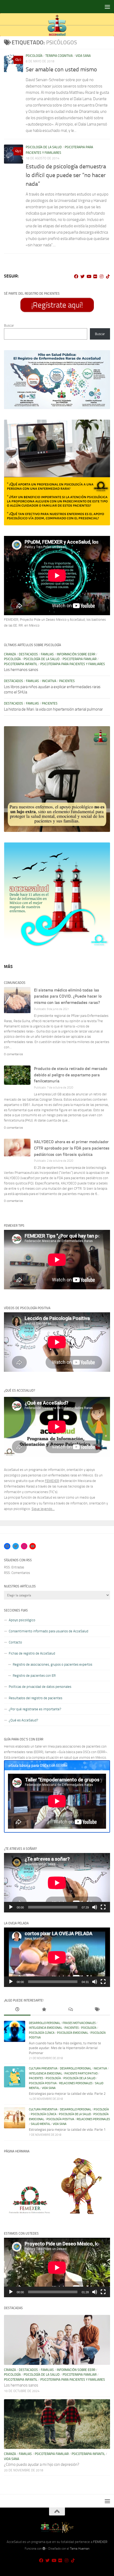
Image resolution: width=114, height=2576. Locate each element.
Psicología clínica (42, 2033)
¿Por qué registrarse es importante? (35, 1709)
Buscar (9, 325)
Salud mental (41, 2124)
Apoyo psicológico (22, 1620)
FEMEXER (52, 1481)
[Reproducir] (11, 1907)
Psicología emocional (73, 2033)
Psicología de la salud (44, 147)
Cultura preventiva (43, 2068)
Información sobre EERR (76, 654)
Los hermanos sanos (21, 670)
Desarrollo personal (45, 2023)
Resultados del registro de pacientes (36, 1698)
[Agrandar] (103, 357)
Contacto (15, 1642)
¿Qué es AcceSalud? (23, 1720)
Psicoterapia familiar (80, 659)
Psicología (34, 56)
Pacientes (67, 681)
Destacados (28, 654)
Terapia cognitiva (59, 56)
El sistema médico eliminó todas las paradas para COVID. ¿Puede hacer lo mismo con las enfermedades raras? (68, 996)
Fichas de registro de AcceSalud (32, 1653)
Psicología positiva (43, 2083)
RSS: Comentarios (17, 1573)
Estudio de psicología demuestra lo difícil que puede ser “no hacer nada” (66, 175)
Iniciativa (49, 681)
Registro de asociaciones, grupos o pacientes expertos (52, 1664)
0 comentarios (14, 1054)
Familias (47, 654)
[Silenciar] (95, 1907)
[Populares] (44, 2010)
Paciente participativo (81, 2074)
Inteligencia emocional (45, 2028)
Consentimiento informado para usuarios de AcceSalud (49, 1631)
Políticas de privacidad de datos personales (40, 1687)
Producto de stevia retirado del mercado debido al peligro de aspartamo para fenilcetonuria (71, 1075)
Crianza (10, 654)
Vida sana (83, 56)
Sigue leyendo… (43, 1509)
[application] (57, 1883)
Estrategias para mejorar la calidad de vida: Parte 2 (67, 2094)
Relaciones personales (76, 2083)
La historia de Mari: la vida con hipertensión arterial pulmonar (53, 709)
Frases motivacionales (79, 2023)
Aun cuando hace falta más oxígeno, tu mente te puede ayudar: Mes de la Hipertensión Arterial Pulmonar (65, 2048)
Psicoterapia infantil (21, 664)
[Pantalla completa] (103, 1907)
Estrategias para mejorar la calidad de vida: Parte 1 (67, 2130)
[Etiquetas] (97, 2010)
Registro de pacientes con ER (34, 1676)
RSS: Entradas (14, 1567)
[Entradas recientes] (17, 2010)
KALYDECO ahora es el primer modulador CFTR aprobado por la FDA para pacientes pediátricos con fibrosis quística (72, 1148)
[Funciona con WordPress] (44, 2549)
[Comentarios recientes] (70, 2010)
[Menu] (107, 7)
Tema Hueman (80, 2549)
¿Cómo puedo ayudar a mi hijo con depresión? (42, 2464)
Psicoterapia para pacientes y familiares (73, 664)
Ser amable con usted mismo (61, 70)
